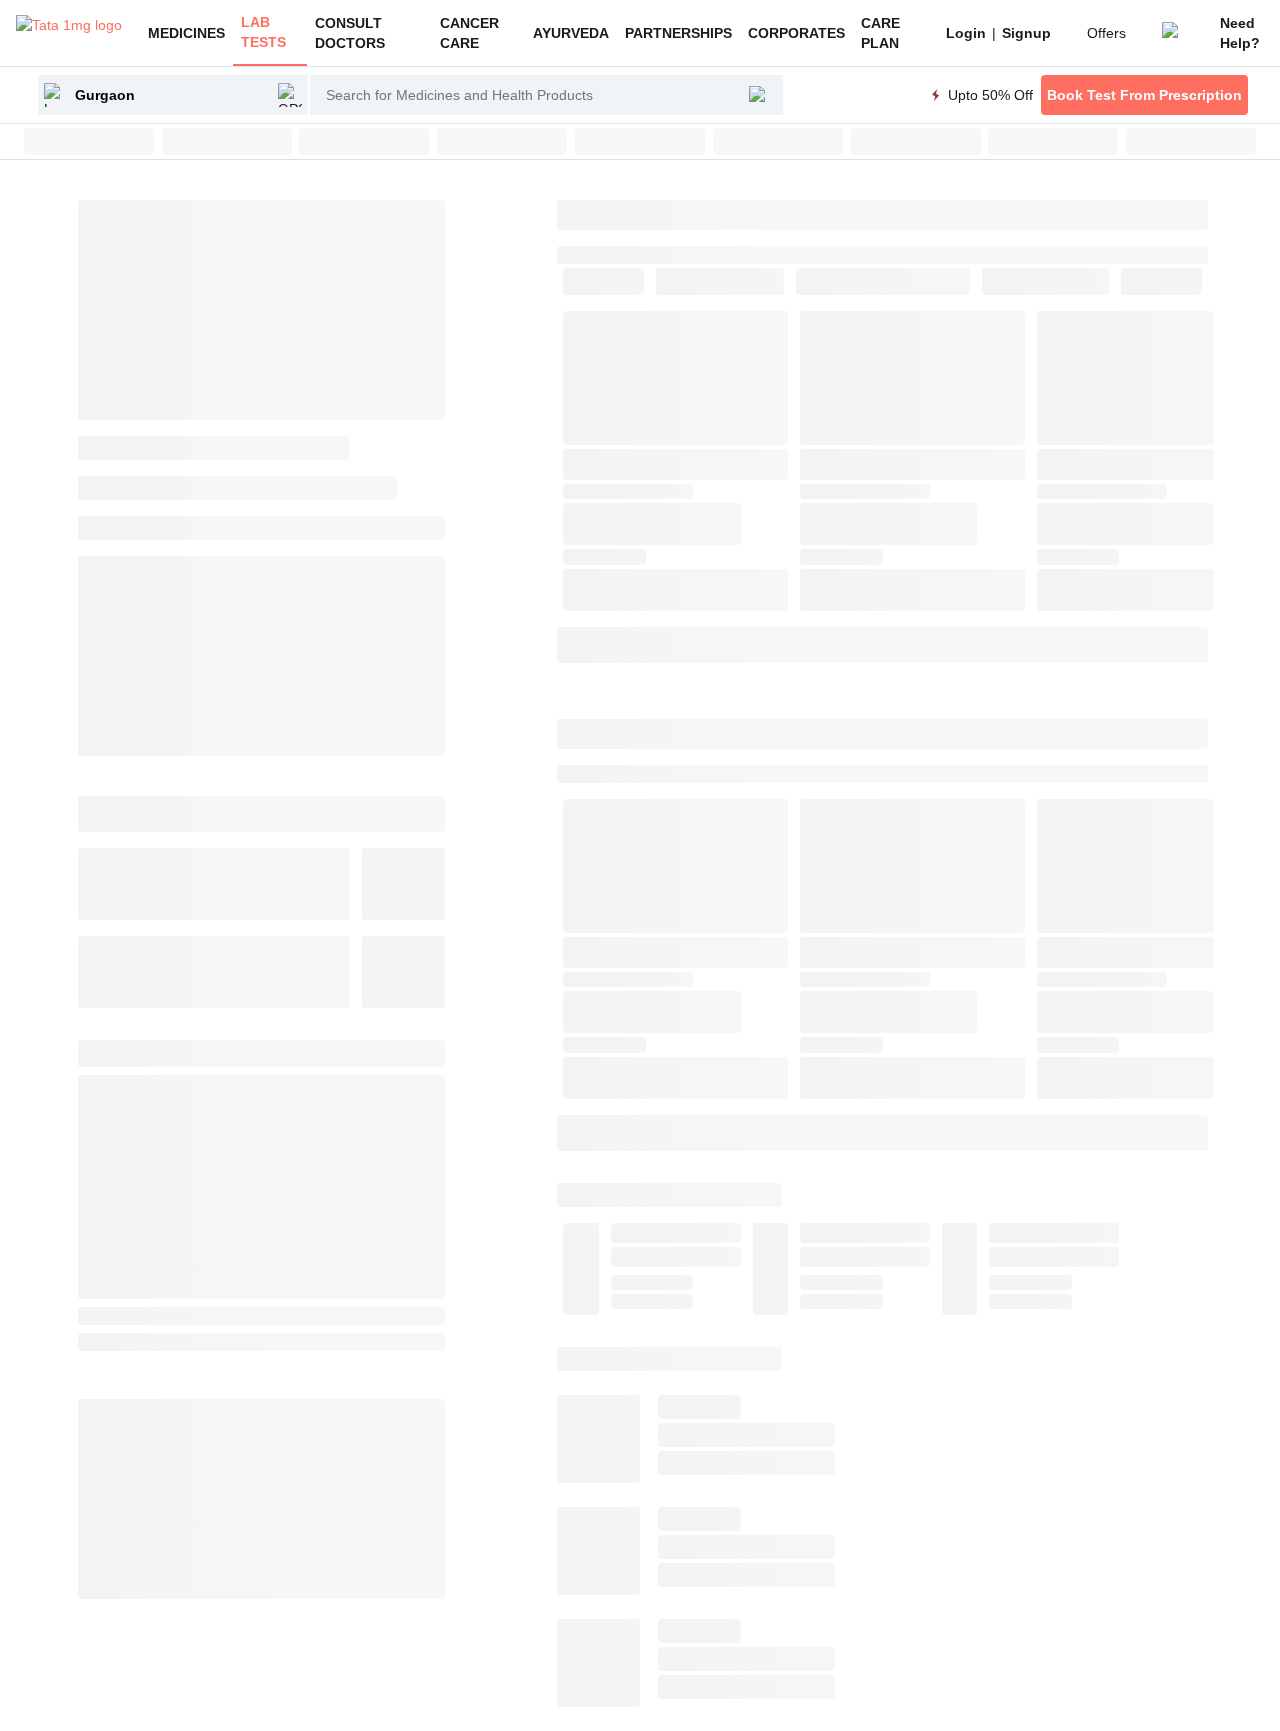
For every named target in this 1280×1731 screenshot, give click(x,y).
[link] (966, 33)
